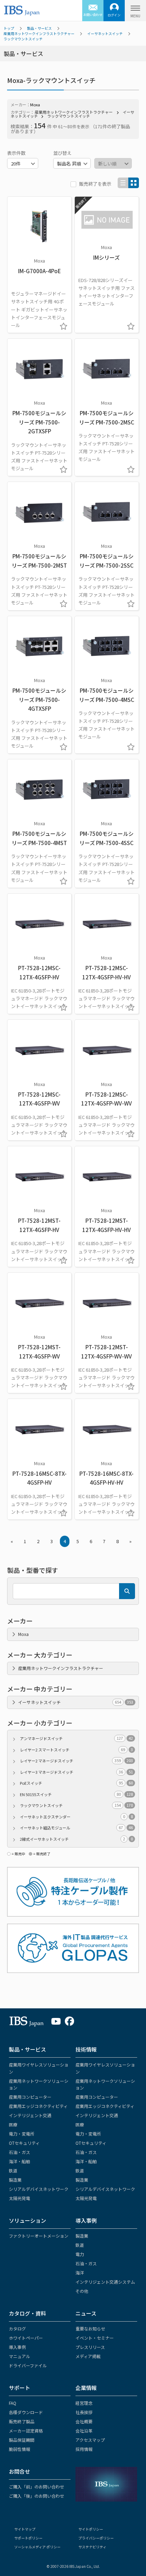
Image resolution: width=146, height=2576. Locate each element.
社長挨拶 (84, 2412)
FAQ (13, 2403)
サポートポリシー (28, 2538)
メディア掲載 (88, 2356)
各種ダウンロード (26, 2412)
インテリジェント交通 (30, 2115)
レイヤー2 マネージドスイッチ (76, 1761)
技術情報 (86, 2049)
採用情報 (84, 2449)
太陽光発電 (19, 2198)
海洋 (80, 2273)
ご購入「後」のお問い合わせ (36, 2496)
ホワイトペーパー (26, 2338)
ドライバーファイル (28, 2365)
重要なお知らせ (90, 2328)
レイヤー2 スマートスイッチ (76, 1750)
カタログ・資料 (27, 2313)
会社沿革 (84, 2431)
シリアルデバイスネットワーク (39, 2189)
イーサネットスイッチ (105, 33)
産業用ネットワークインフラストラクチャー (39, 33)
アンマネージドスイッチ (76, 1738)
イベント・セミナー (95, 2338)
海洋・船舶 (19, 2161)
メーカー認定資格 (26, 2431)
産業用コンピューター (30, 2097)
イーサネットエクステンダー (76, 1817)
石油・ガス (19, 2152)
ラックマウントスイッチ (23, 39)
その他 (82, 2291)
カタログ (17, 2328)
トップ (9, 28)
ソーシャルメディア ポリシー (37, 2547)
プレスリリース (90, 2347)
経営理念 (84, 2403)
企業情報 (86, 2388)
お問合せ (19, 2471)
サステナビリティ (92, 2547)
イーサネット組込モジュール (76, 1828)
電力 (80, 2254)
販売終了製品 (22, 2421)
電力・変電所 (22, 2134)
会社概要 (84, 2421)
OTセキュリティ (24, 2143)
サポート (19, 2388)
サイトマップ (25, 2529)
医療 (13, 2124)
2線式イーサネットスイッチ (76, 1839)
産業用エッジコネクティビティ (38, 2106)
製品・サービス (39, 28)
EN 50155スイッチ (76, 1794)
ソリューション (27, 2220)
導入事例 (86, 2220)
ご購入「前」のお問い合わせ (36, 2487)
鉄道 (13, 2170)
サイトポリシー (91, 2529)
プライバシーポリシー (96, 2538)
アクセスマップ (90, 2440)
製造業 (15, 2180)
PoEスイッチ (76, 1783)
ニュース (86, 2313)
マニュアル (19, 2356)
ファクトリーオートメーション (39, 2236)
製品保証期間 (22, 2440)
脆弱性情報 (19, 2449)
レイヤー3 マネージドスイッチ (76, 1772)
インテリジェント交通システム (105, 2282)
